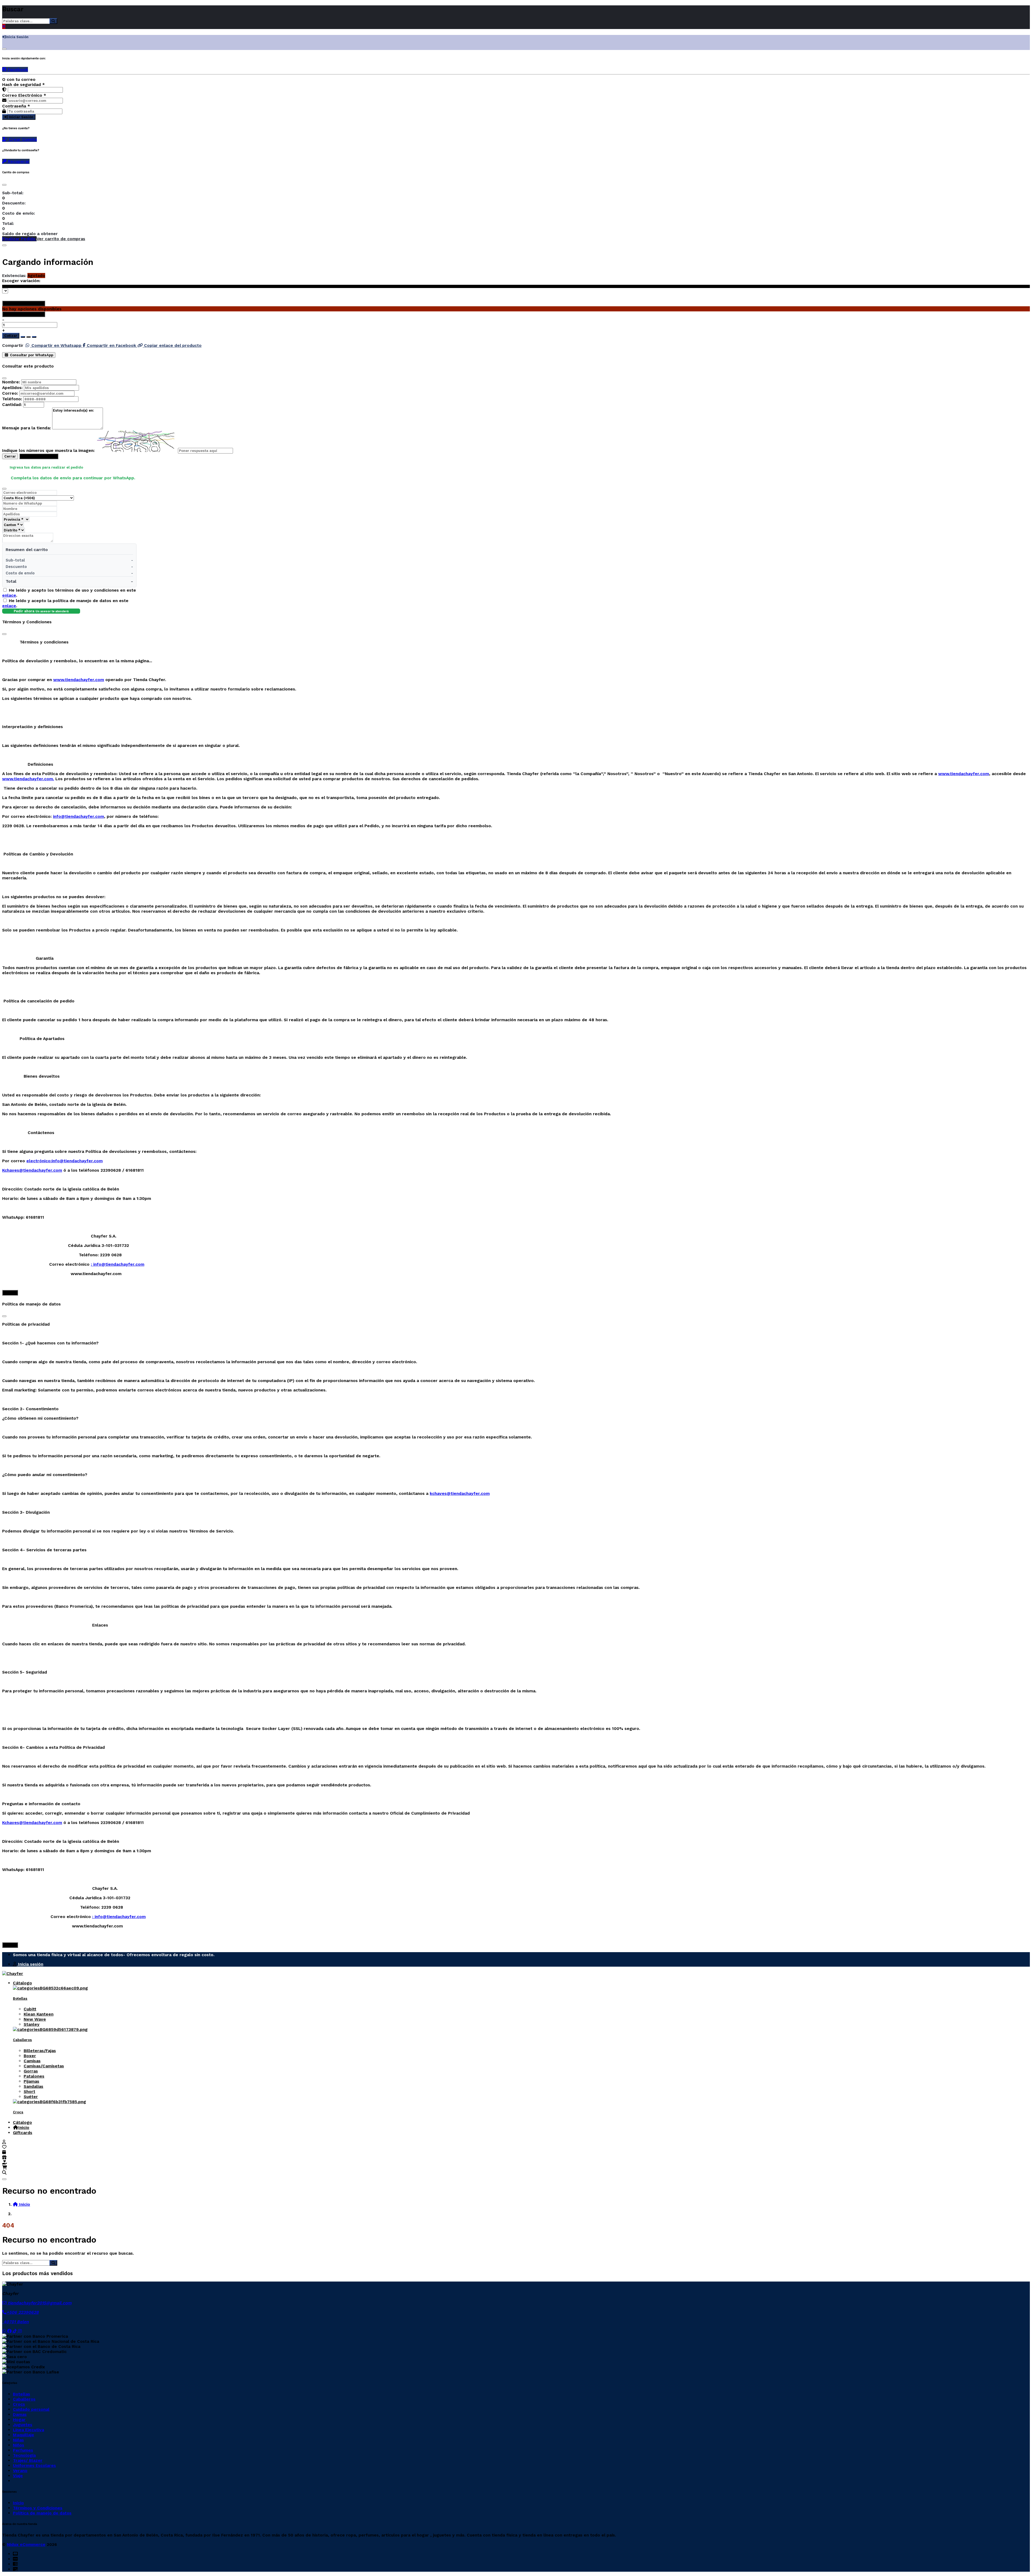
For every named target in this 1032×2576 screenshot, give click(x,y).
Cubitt (30, 2009)
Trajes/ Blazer (28, 2460)
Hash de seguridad (24, 84)
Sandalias (33, 2086)
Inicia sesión (30, 1964)
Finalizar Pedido (19, 239)
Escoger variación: (21, 281)
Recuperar (18, 161)
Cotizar (11, 336)
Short (29, 2091)
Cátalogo (22, 1983)
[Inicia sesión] (4, 2142)
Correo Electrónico (24, 95)
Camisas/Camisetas (44, 2066)
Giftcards (23, 2133)
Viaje (18, 2476)
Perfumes (23, 2450)
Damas (20, 2414)
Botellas (20, 1998)
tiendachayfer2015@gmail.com (39, 2303)
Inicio (24, 2127)
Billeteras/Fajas (40, 2051)
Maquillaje (24, 2435)
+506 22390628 (23, 2312)
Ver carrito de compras (61, 239)
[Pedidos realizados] (4, 2152)
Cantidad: (12, 404)
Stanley (32, 2024)
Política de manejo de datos (42, 2513)
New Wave (35, 2019)
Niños (19, 2445)
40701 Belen (15, 2322)
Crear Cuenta (22, 139)
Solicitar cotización (39, 456)
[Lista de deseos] (4, 2147)
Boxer (30, 2056)
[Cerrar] (4, 49)
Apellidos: (12, 388)
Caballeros (22, 2040)
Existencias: (14, 276)
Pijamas (31, 2081)
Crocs (18, 2112)
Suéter (31, 2097)
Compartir (13, 345)
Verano (20, 2471)
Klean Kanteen (39, 2014)
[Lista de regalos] (4, 2157)
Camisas (32, 2061)
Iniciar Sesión (21, 117)
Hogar (19, 2420)
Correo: (10, 393)
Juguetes (23, 2425)
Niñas (18, 2440)
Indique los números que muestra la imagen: (48, 450)
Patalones (34, 2076)
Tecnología (24, 2455)
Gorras (31, 2071)
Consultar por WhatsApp (31, 355)
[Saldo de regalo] (5, 2162)
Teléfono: (12, 399)
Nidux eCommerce (26, 2544)
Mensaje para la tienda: (26, 428)
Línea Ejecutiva (28, 2430)
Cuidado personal (31, 2409)
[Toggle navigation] (4, 2179)
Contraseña (16, 106)
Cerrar (10, 456)
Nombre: (11, 382)
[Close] (4, 185)
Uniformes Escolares (34, 2465)
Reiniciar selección (26, 303)
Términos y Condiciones (38, 2508)
